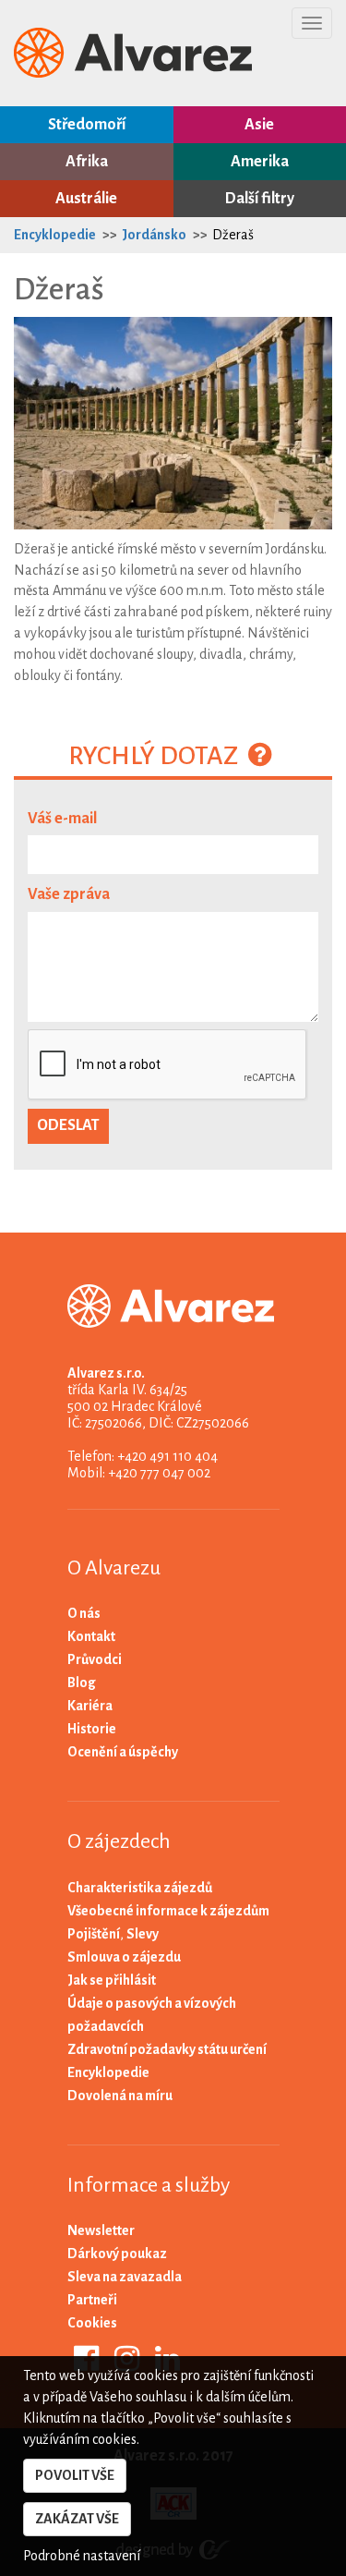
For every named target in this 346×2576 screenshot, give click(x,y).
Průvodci (95, 1659)
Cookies (92, 2323)
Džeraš (233, 235)
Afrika (87, 162)
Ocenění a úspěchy (123, 1752)
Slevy (143, 1934)
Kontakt (91, 1636)
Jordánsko (154, 235)
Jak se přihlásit (112, 1980)
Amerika (260, 162)
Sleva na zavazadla (125, 2277)
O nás (84, 1613)
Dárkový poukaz (117, 2254)
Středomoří (87, 125)
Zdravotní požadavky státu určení (167, 2049)
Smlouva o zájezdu (124, 1957)
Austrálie (86, 199)
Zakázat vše (77, 2519)
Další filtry (260, 199)
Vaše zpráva (69, 894)
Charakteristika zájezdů (140, 1888)
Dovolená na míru (120, 2096)
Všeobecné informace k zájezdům (168, 1911)
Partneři (92, 2300)
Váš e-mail (62, 819)
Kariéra (90, 1706)
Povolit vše (75, 2475)
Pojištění (94, 1934)
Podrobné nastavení (82, 2556)
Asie (259, 125)
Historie (92, 1729)
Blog (82, 1683)
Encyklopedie (55, 235)
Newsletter (101, 2230)
